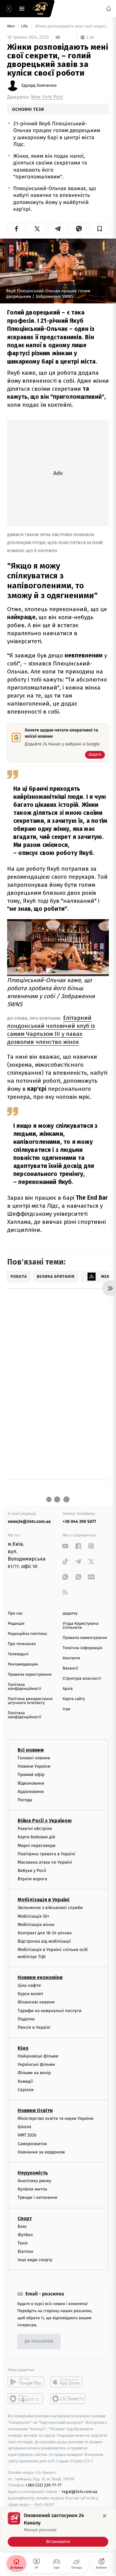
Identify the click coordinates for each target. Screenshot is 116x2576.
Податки (26, 2019)
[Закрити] (105, 2516)
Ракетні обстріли (35, 1829)
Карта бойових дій (37, 1837)
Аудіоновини (31, 1792)
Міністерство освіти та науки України (56, 2118)
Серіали (26, 2090)
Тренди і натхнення (37, 2198)
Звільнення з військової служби (50, 1908)
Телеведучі (18, 1654)
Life (25, 26)
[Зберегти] (100, 229)
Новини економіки (40, 1977)
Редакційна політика (27, 1634)
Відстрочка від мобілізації (44, 1941)
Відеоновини (31, 1783)
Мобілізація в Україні (44, 1900)
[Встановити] (58, 2529)
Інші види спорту (35, 2260)
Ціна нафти (29, 1985)
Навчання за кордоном (41, 2152)
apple (68, 2382)
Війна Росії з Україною (45, 1821)
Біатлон (26, 2251)
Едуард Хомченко (39, 85)
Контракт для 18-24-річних (45, 1933)
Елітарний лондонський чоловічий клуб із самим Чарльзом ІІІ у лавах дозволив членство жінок (51, 1030)
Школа (24, 2127)
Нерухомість (33, 2173)
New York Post (47, 97)
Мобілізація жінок (36, 1925)
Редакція (16, 1624)
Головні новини (34, 1758)
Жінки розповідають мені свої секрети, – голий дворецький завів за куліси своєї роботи (71, 26)
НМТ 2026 (27, 2135)
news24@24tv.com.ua (29, 1521)
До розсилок (39, 2342)
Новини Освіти (35, 2110)
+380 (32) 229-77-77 (43, 2485)
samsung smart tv (68, 2399)
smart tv (26, 2399)
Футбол (25, 2235)
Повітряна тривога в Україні (46, 1854)
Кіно (23, 2048)
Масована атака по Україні (45, 1862)
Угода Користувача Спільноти (81, 1626)
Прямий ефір (31, 1775)
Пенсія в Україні (34, 2027)
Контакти (71, 1658)
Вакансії (71, 1668)
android (26, 2382)
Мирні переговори (37, 1846)
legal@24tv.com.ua (80, 2492)
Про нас (15, 1613)
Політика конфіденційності (25, 1687)
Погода (25, 1800)
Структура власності (82, 1679)
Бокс (22, 2226)
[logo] (40, 9)
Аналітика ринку (34, 2181)
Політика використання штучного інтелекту (30, 1701)
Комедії (25, 2081)
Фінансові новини (36, 2002)
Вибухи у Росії (32, 1871)
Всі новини (31, 1750)
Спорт (25, 2218)
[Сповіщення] (109, 9)
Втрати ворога (32, 1879)
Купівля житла (32, 2189)
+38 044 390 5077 (79, 1521)
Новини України (34, 1766)
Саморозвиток (32, 2144)
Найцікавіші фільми (38, 2056)
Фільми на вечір (34, 2073)
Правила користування (30, 1675)
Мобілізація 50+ (34, 1916)
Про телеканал (22, 1644)
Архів (68, 1689)
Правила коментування (85, 1638)
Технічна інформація (83, 1648)
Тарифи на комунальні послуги (49, 2011)
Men (11, 26)
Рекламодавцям (23, 1664)
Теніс (23, 2243)
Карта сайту (74, 1699)
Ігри (67, 1709)
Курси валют (30, 1994)
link (65, 1546)
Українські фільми (36, 2064)
